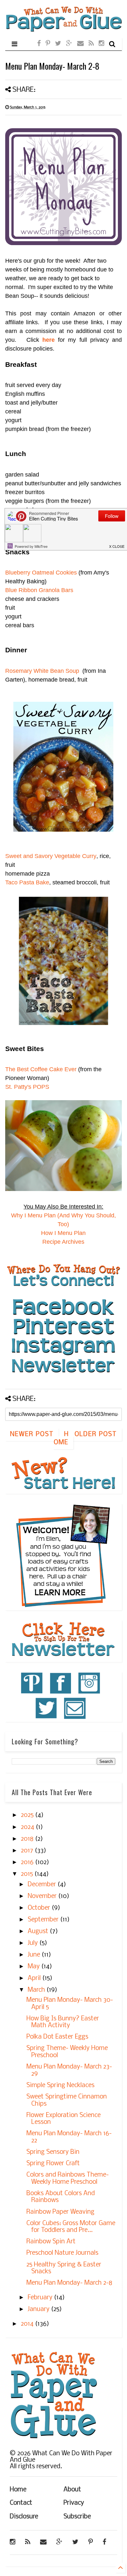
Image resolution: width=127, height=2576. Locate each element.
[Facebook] (39, 44)
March (37, 1990)
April (35, 1978)
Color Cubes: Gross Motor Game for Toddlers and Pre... (71, 2227)
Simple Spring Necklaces (60, 2085)
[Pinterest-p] (48, 44)
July (34, 1943)
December (43, 1885)
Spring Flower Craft (53, 2164)
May (35, 1967)
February (41, 2298)
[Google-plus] (69, 44)
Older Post (96, 1434)
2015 (28, 1874)
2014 (28, 2324)
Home (61, 1439)
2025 (28, 1815)
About (72, 2490)
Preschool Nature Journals (62, 2253)
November (43, 1896)
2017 (28, 1851)
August (39, 1932)
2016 (28, 1863)
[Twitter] (58, 44)
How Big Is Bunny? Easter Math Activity (63, 2022)
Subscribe (77, 2517)
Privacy (74, 2503)
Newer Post (32, 1434)
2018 (28, 1839)
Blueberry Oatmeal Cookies (41, 573)
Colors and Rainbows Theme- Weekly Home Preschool (68, 2179)
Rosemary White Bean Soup (42, 671)
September (44, 1920)
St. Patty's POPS (27, 1087)
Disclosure (24, 2517)
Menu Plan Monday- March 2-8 (69, 2283)
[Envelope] (80, 44)
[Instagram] (101, 44)
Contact (21, 2503)
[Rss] (91, 44)
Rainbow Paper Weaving (60, 2212)
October (40, 1908)
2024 (28, 1827)
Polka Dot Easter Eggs (57, 2037)
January (39, 2309)
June (35, 1955)
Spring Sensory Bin (53, 2152)
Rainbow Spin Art (51, 2242)
